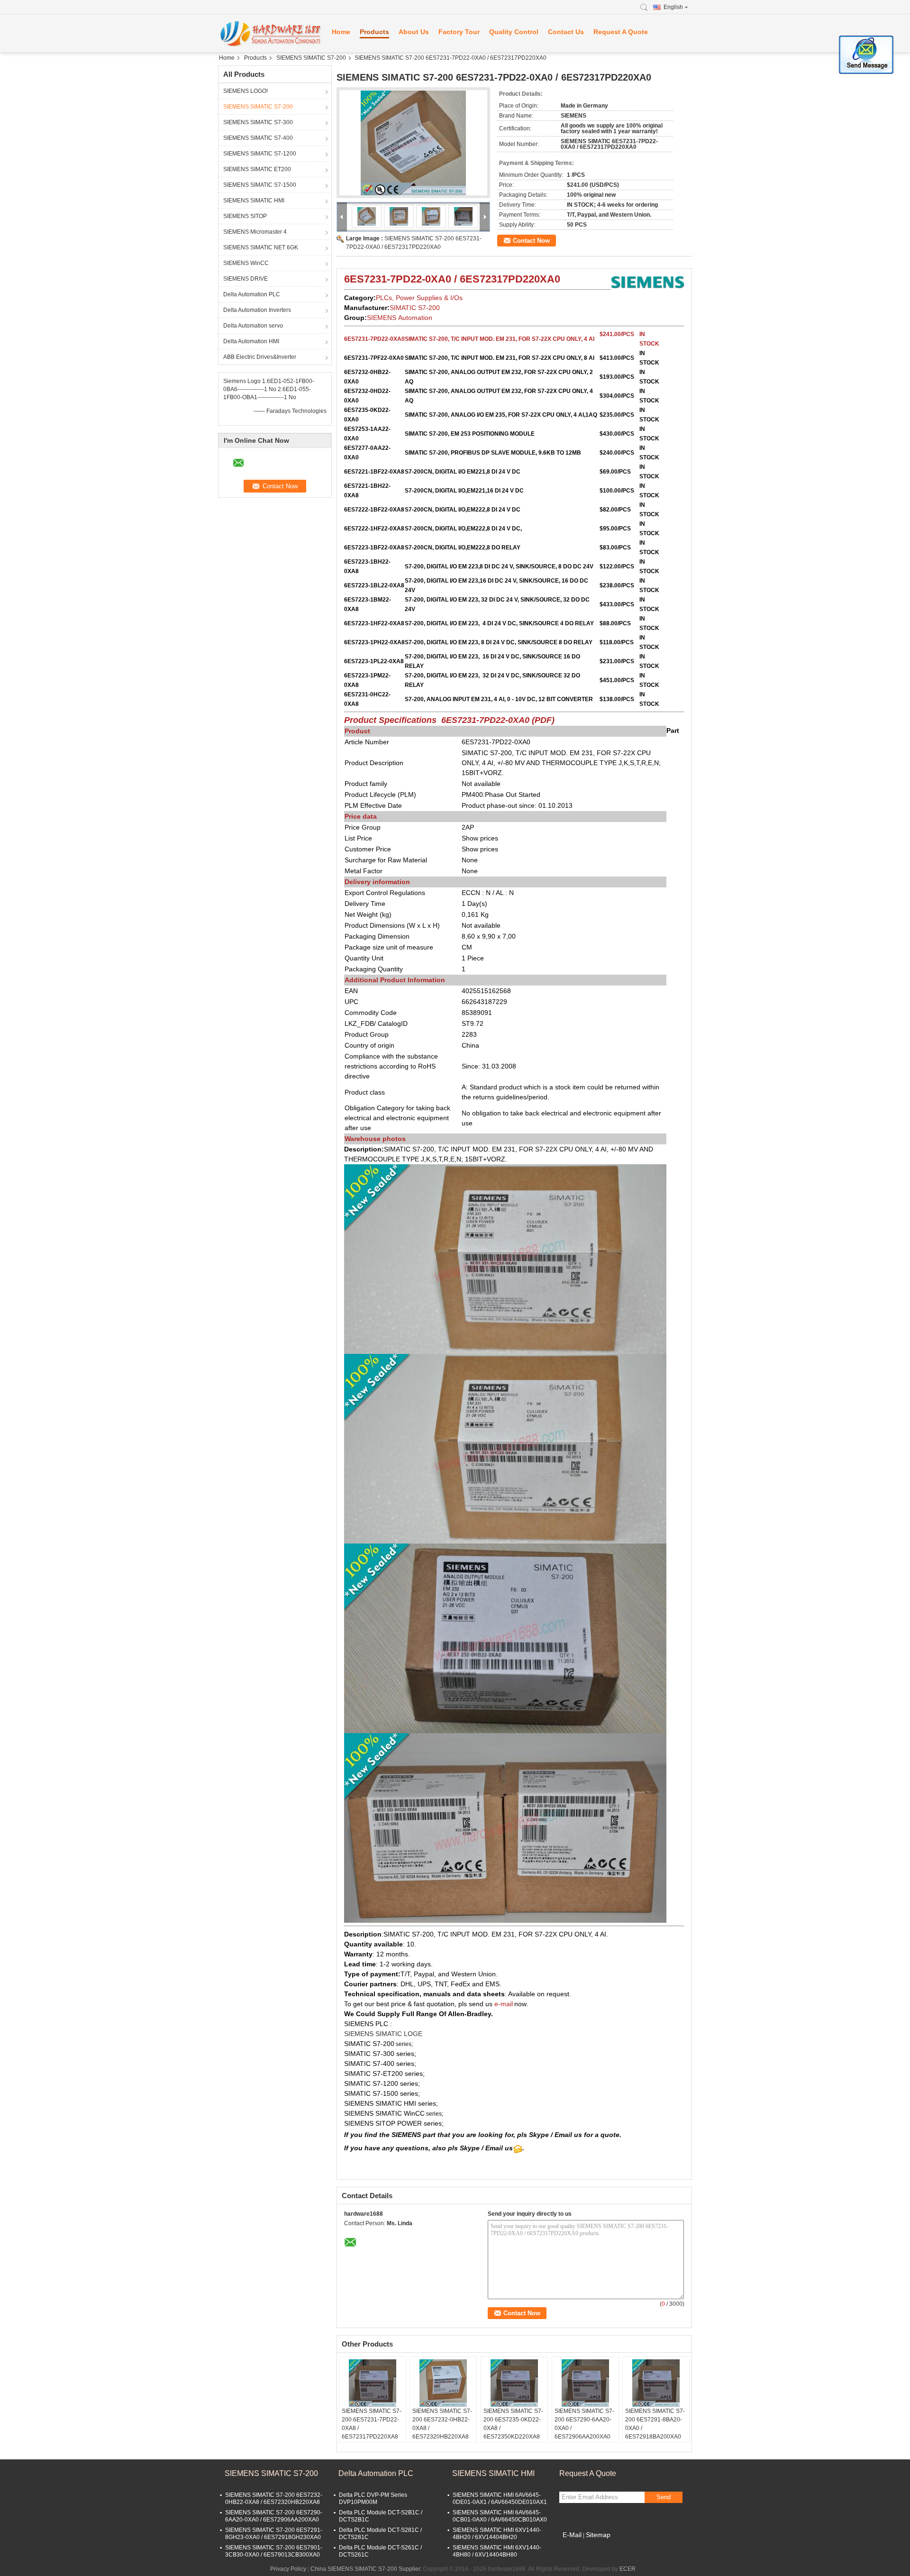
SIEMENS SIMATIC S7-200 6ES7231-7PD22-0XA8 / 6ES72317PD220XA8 (372, 2424)
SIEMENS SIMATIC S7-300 (258, 122)
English (673, 7)
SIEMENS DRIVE (246, 279)
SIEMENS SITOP (245, 216)
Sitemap (598, 2535)
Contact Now (531, 241)
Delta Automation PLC (252, 294)
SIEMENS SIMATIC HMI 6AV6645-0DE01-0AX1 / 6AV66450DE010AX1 (500, 2498)
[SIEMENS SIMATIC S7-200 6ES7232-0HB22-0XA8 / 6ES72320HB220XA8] (443, 2383)
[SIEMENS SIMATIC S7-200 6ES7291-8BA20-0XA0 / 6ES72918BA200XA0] (656, 2383)
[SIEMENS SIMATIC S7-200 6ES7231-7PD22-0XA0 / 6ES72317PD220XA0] (413, 143)
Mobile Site (579, 2547)
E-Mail (572, 2535)
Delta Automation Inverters (257, 310)
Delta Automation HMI (251, 341)
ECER (628, 2569)
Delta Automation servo (253, 326)
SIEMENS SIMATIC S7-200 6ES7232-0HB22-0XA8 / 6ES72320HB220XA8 (442, 2424)
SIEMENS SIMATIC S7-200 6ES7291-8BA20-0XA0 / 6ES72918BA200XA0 (655, 2424)
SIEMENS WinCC (246, 263)
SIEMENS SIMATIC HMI (254, 201)
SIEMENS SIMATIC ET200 (257, 169)
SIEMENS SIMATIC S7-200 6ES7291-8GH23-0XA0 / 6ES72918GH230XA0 (274, 2534)
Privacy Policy (288, 2569)
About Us (414, 32)
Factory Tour (459, 32)
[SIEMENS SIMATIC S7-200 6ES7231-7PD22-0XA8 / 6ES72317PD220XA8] (373, 2383)
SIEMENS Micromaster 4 (255, 232)
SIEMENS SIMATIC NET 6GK (261, 247)
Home (341, 32)
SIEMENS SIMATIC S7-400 (258, 138)
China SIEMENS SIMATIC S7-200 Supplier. (367, 2569)
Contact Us (566, 32)
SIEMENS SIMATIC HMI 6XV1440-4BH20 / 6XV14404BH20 (497, 2534)
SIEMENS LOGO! (246, 91)
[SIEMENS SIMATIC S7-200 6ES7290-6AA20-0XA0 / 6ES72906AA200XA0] (585, 2383)
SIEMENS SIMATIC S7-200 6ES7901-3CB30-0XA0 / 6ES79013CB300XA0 (274, 2551)
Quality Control (514, 32)
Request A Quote (621, 32)
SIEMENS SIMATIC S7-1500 (260, 185)
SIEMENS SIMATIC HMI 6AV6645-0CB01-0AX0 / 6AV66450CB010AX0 (500, 2516)
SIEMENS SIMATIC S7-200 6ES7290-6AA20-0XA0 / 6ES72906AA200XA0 (584, 2424)
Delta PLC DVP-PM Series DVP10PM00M (373, 2498)
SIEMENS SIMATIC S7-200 (311, 58)
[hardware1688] (270, 33)
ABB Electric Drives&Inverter (260, 357)
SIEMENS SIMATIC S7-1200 (260, 154)
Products (374, 32)
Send (664, 2497)
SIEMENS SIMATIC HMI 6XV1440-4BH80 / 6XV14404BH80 (497, 2551)
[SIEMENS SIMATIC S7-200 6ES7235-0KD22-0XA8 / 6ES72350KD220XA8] (514, 2383)
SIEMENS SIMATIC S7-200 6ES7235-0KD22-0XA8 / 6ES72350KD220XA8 (513, 2424)
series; (404, 2044)
